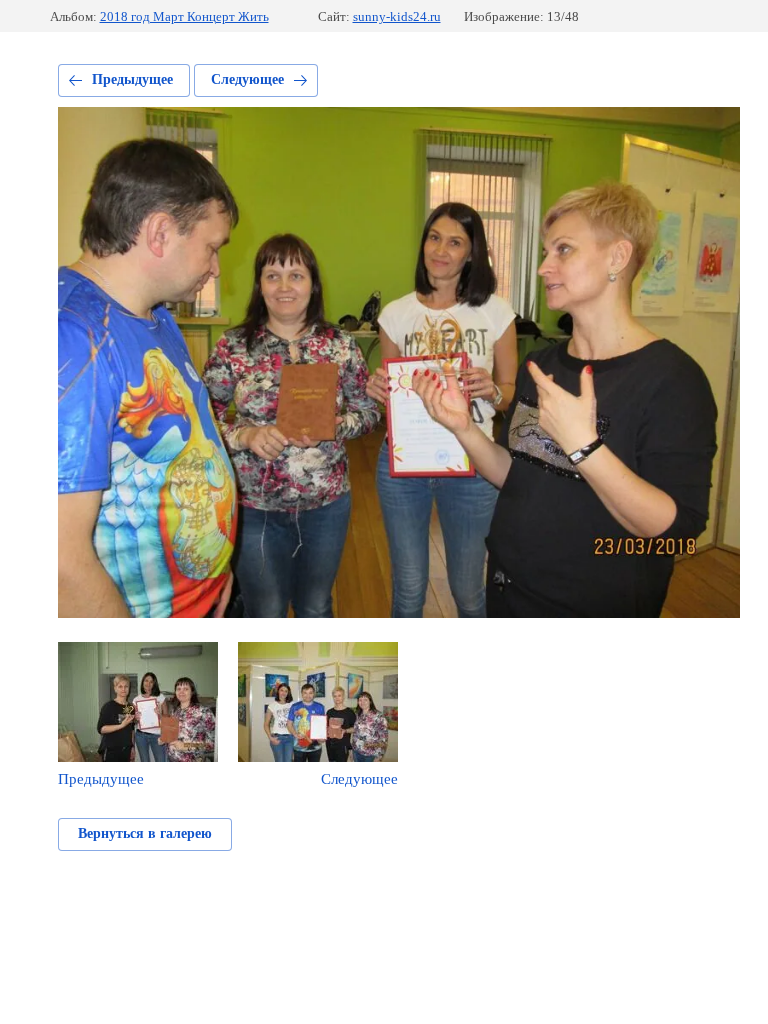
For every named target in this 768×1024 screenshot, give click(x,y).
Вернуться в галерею (145, 833)
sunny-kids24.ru (397, 16)
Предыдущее (132, 79)
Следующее (247, 79)
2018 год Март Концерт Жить (184, 16)
